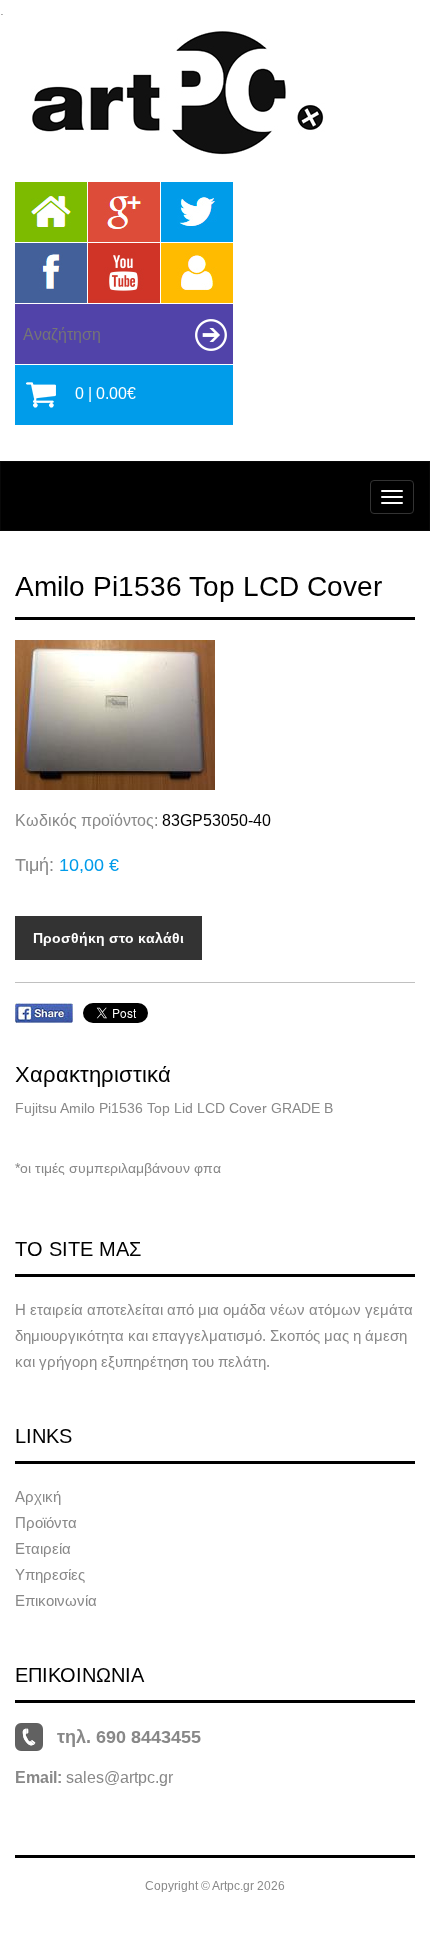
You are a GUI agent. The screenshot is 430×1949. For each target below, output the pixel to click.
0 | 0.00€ (105, 393)
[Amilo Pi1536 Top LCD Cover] (215, 715)
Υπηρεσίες (50, 1574)
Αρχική (38, 1496)
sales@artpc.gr (119, 1777)
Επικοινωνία (56, 1600)
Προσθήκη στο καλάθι (108, 938)
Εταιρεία (43, 1548)
